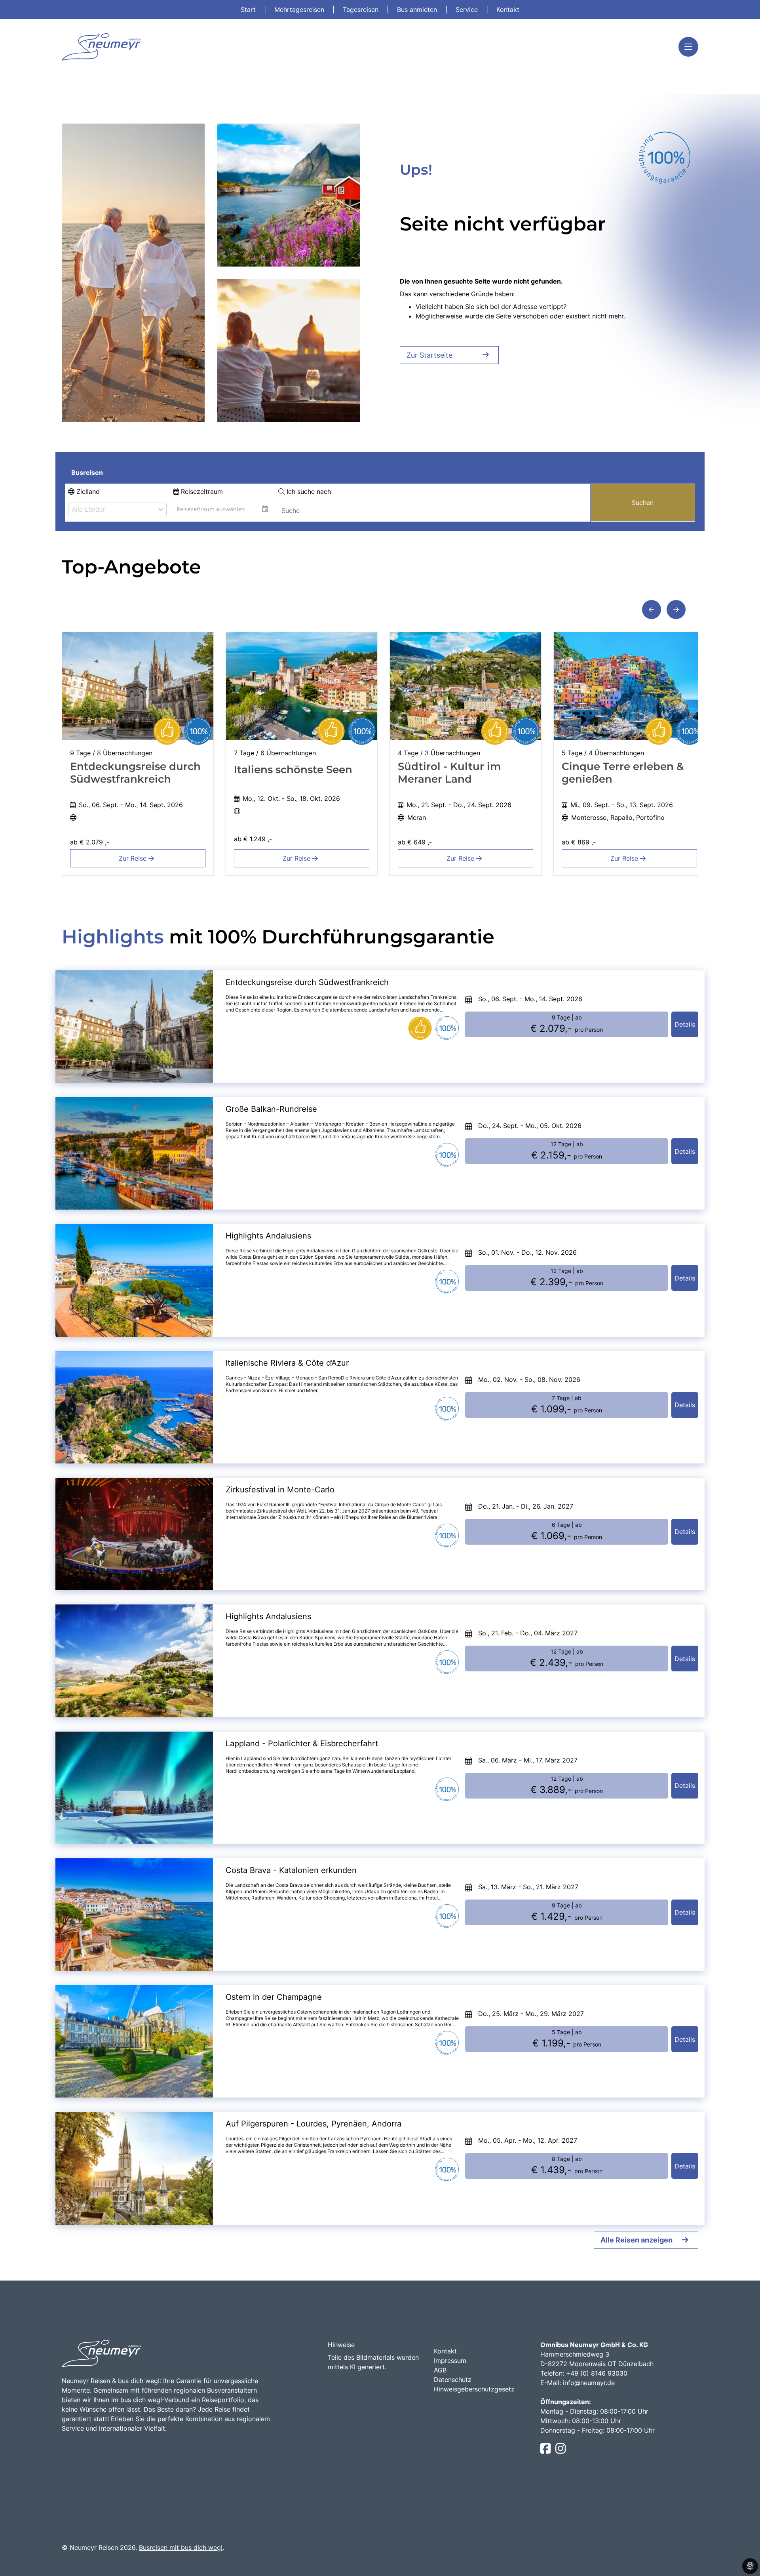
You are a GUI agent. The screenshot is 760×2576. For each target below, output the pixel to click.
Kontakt (508, 10)
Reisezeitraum (201, 492)
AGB (440, 2370)
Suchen (643, 503)
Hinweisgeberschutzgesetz (474, 2389)
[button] (652, 610)
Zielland (87, 492)
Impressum (450, 2361)
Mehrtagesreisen (300, 10)
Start (249, 10)
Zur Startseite (429, 355)
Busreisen (87, 473)
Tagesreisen (362, 10)
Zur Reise (134, 858)
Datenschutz (453, 2380)
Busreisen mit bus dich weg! (181, 2547)
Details (685, 1024)
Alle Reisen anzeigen (636, 2240)
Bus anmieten (418, 10)
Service (468, 10)
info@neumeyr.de (589, 2383)
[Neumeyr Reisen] (101, 47)
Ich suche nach (308, 492)
